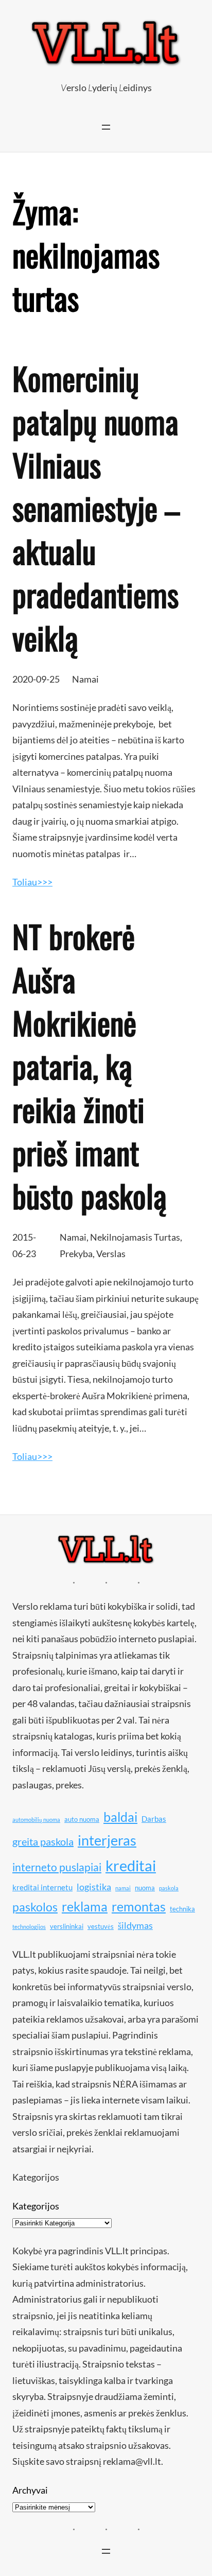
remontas (139, 1906)
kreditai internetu (42, 1887)
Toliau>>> (32, 882)
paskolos (35, 1907)
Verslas (111, 1254)
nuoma (145, 1888)
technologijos (29, 1927)
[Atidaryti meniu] (106, 127)
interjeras (107, 1840)
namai (123, 1888)
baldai (120, 1817)
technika (182, 1909)
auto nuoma (82, 1819)
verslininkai (67, 1926)
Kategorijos (36, 2206)
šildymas (135, 1925)
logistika (94, 1887)
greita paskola (43, 1841)
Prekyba (76, 1254)
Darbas (154, 1819)
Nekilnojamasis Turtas (135, 1237)
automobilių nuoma (36, 1820)
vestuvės (101, 1926)
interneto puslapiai (57, 1867)
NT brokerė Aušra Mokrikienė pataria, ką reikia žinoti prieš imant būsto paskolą (90, 1066)
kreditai (131, 1865)
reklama (85, 1906)
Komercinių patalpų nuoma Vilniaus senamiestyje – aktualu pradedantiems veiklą (96, 508)
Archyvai (30, 2490)
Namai (85, 679)
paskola (169, 1888)
